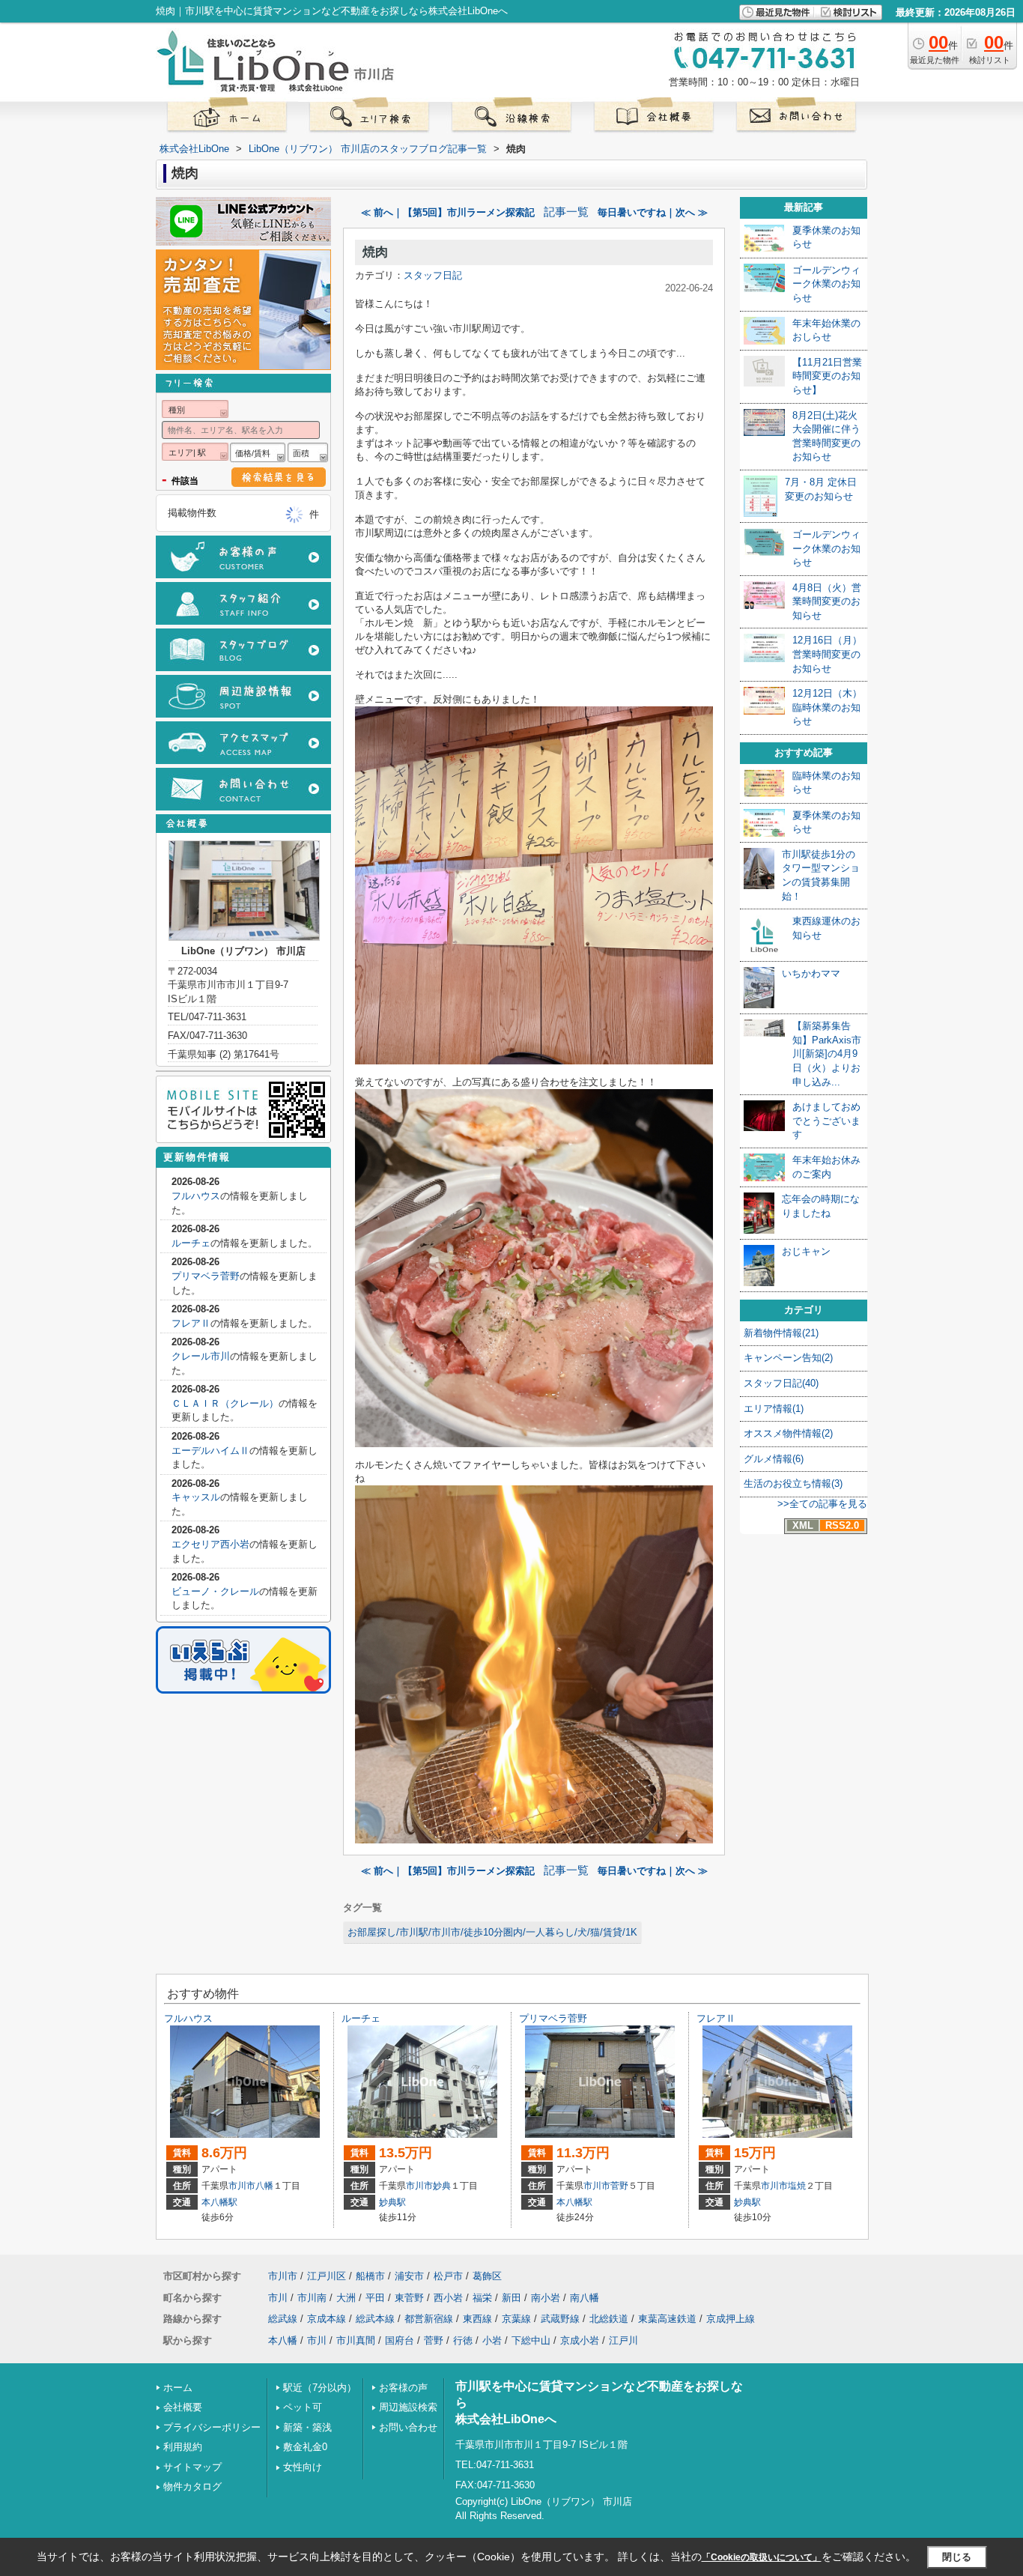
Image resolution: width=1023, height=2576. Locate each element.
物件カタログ (192, 2486)
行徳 (463, 2340)
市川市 (242, 2186)
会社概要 (183, 2407)
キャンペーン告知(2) (788, 1358)
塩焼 (797, 2186)
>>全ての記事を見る (822, 1504)
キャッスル (196, 1497)
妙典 (442, 2186)
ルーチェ (191, 1243)
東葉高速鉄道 (667, 2319)
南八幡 (585, 2298)
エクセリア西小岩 (210, 1544)
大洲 (346, 2298)
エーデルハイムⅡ (210, 1451)
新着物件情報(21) (781, 1333)
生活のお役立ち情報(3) (793, 1484)
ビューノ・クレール (215, 1591)
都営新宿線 (429, 2319)
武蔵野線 (560, 2319)
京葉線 (516, 2319)
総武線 (283, 2319)
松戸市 (448, 2276)
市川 (278, 2298)
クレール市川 (201, 1356)
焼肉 (375, 252)
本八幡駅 (219, 2202)
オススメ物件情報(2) (788, 1433)
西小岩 (448, 2298)
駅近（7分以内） (320, 2388)
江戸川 (623, 2340)
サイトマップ (192, 2467)
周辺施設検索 (408, 2407)
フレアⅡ (191, 1323)
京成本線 (327, 2319)
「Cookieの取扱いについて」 (762, 2557)
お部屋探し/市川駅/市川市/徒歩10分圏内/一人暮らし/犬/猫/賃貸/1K (492, 1932)
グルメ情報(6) (774, 1459)
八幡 (264, 2186)
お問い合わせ (408, 2427)
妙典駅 (392, 2202)
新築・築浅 (307, 2427)
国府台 (400, 2340)
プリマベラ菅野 (206, 1276)
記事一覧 (566, 212)
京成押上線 (731, 2319)
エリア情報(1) (774, 1409)
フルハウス (196, 1196)
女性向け (303, 2467)
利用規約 (183, 2447)
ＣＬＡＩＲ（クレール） (225, 1403)
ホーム (178, 2388)
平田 (375, 2298)
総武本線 (375, 2319)
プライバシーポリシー (212, 2427)
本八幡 (283, 2340)
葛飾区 (487, 2276)
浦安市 (409, 2276)
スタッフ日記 (433, 275)
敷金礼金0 (305, 2447)
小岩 (492, 2340)
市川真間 (356, 2340)
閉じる (957, 2557)
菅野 (619, 2186)
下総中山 (531, 2340)
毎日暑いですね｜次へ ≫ (653, 212)
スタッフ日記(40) (781, 1383)
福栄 (482, 2298)
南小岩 (546, 2298)
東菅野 (409, 2298)
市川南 (312, 2298)
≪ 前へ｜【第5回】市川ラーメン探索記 (448, 212)
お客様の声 (403, 2388)
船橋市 (370, 2276)
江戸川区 (327, 2276)
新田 (511, 2298)
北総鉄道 (609, 2319)
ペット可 (303, 2407)
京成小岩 (580, 2340)
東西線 (477, 2319)
